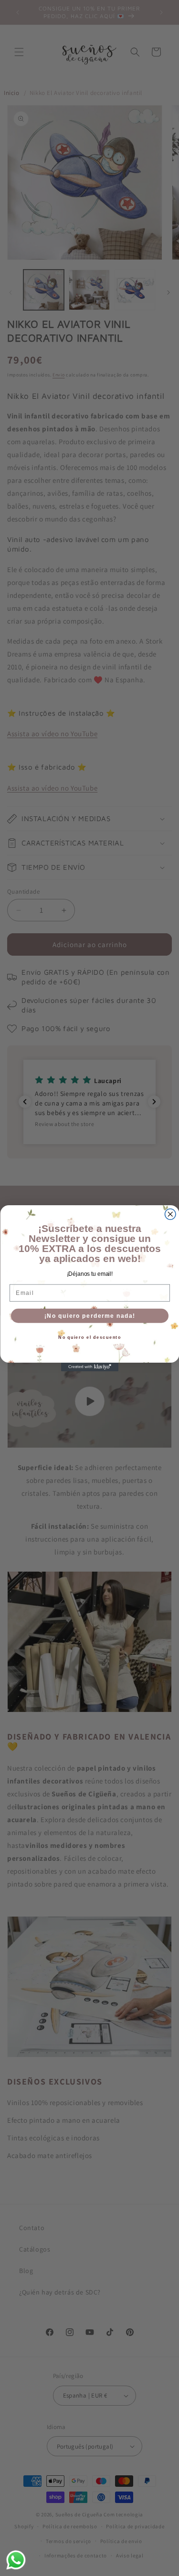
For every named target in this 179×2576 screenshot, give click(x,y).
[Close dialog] (170, 1214)
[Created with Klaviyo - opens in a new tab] (90, 1367)
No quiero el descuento (89, 1337)
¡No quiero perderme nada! (89, 1316)
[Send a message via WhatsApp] (16, 2560)
